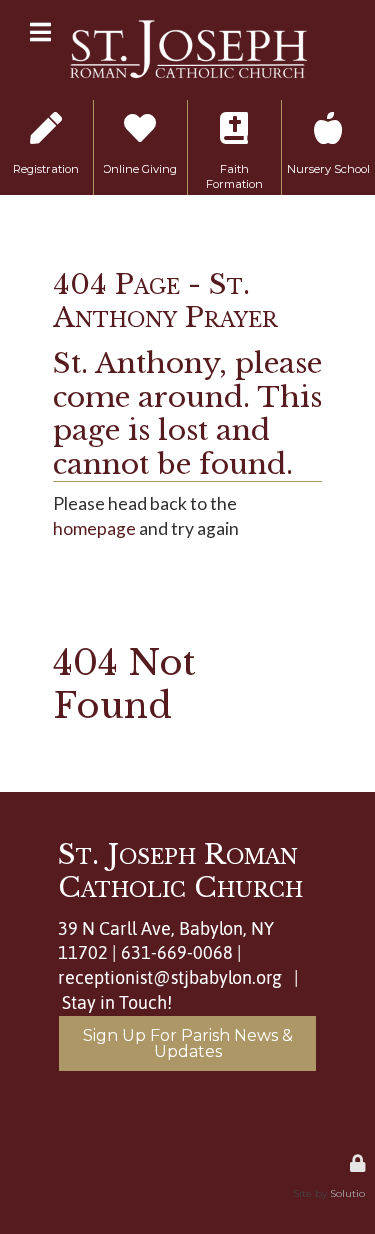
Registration (46, 113)
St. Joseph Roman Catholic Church (180, 871)
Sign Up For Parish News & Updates (188, 1043)
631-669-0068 (177, 953)
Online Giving (140, 121)
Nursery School (328, 121)
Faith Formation (234, 121)
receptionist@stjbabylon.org (170, 978)
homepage (94, 528)
